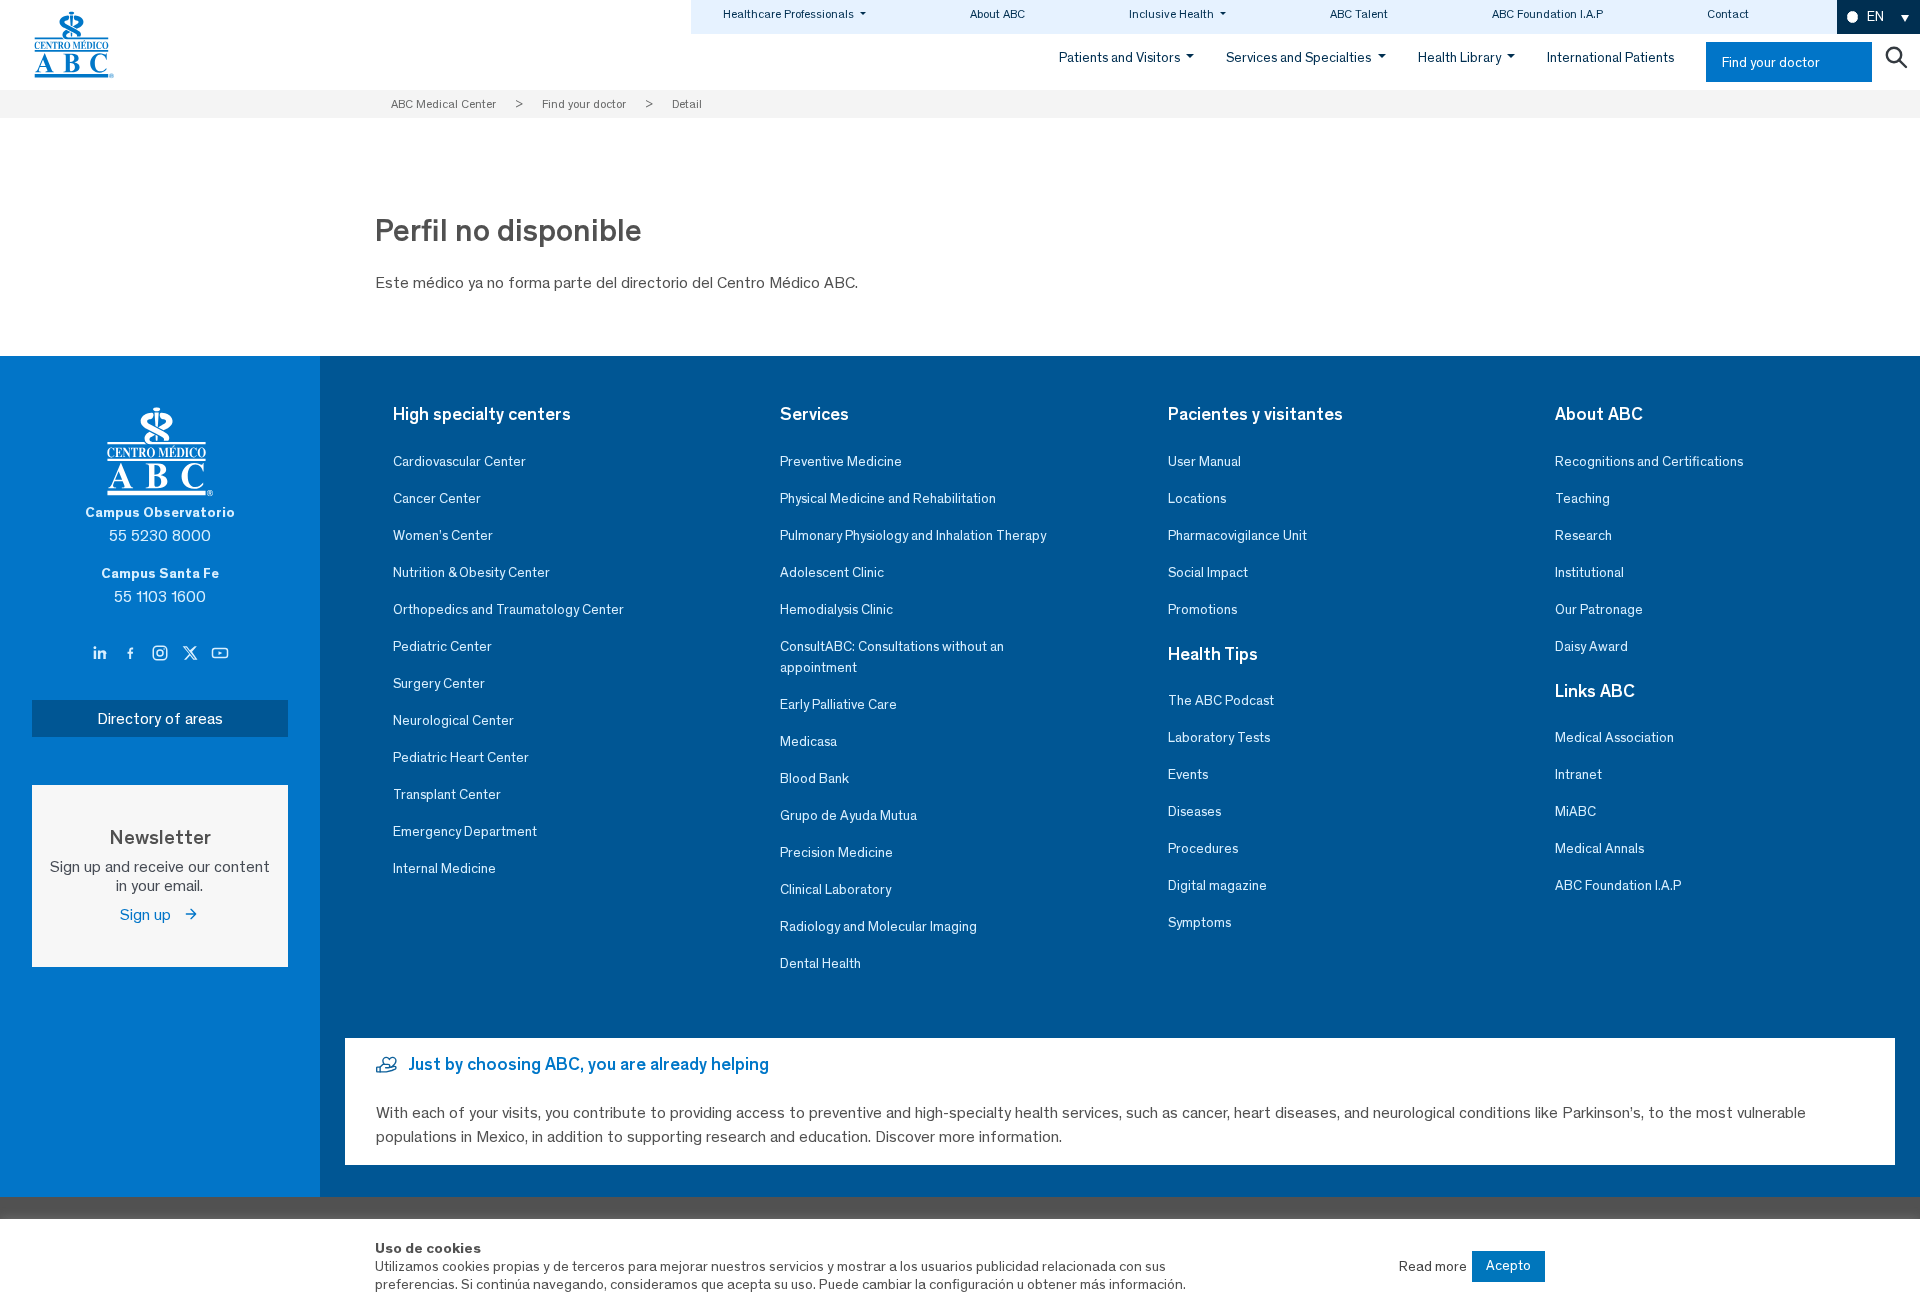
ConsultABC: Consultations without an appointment (892, 657)
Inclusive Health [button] (1173, 14)
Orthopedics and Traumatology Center (508, 609)
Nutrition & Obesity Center (471, 572)
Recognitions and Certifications (1649, 461)
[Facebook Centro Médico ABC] (132, 654)
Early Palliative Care (838, 704)
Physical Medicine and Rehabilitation (888, 498)
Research (1583, 535)
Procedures (1203, 848)
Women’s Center (443, 535)
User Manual (1204, 461)
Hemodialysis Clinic (836, 609)
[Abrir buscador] (1896, 62)
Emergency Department (465, 831)
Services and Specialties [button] (1300, 57)
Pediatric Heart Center (461, 757)
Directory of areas (160, 718)
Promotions (1202, 609)
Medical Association (1614, 737)
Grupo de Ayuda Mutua (848, 815)
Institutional (1589, 572)
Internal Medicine (444, 868)
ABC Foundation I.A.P (1547, 14)
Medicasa (808, 741)
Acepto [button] (1508, 1265)
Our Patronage (1599, 609)
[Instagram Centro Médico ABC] (162, 654)
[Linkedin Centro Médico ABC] (102, 654)
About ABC (997, 14)
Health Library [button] (1461, 57)
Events (1188, 774)
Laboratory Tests (1219, 737)
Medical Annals (1599, 848)
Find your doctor (1771, 62)
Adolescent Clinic (832, 572)
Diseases (1194, 811)
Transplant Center (447, 794)
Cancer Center (437, 498)
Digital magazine (1217, 885)
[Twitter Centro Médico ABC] (192, 654)
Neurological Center (453, 720)
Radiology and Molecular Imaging (878, 926)
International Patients (1610, 57)
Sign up (151, 914)
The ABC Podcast (1221, 700)
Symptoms (1199, 922)
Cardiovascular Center (459, 461)
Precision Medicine (836, 852)
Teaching (1582, 498)
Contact (1728, 14)
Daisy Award (1591, 646)
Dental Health (820, 963)
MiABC (1575, 811)
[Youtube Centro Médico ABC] (220, 654)
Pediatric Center (442, 646)
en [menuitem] (1875, 16)
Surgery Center (439, 683)
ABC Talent (1359, 14)
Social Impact (1208, 572)
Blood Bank (814, 778)
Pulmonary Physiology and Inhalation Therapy (913, 535)
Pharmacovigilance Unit (1237, 535)
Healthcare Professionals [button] (790, 14)
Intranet (1578, 774)
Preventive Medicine (841, 461)
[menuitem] (1878, 17)
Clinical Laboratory (835, 889)
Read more (1433, 1266)
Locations (1197, 498)
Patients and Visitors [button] (1121, 57)
